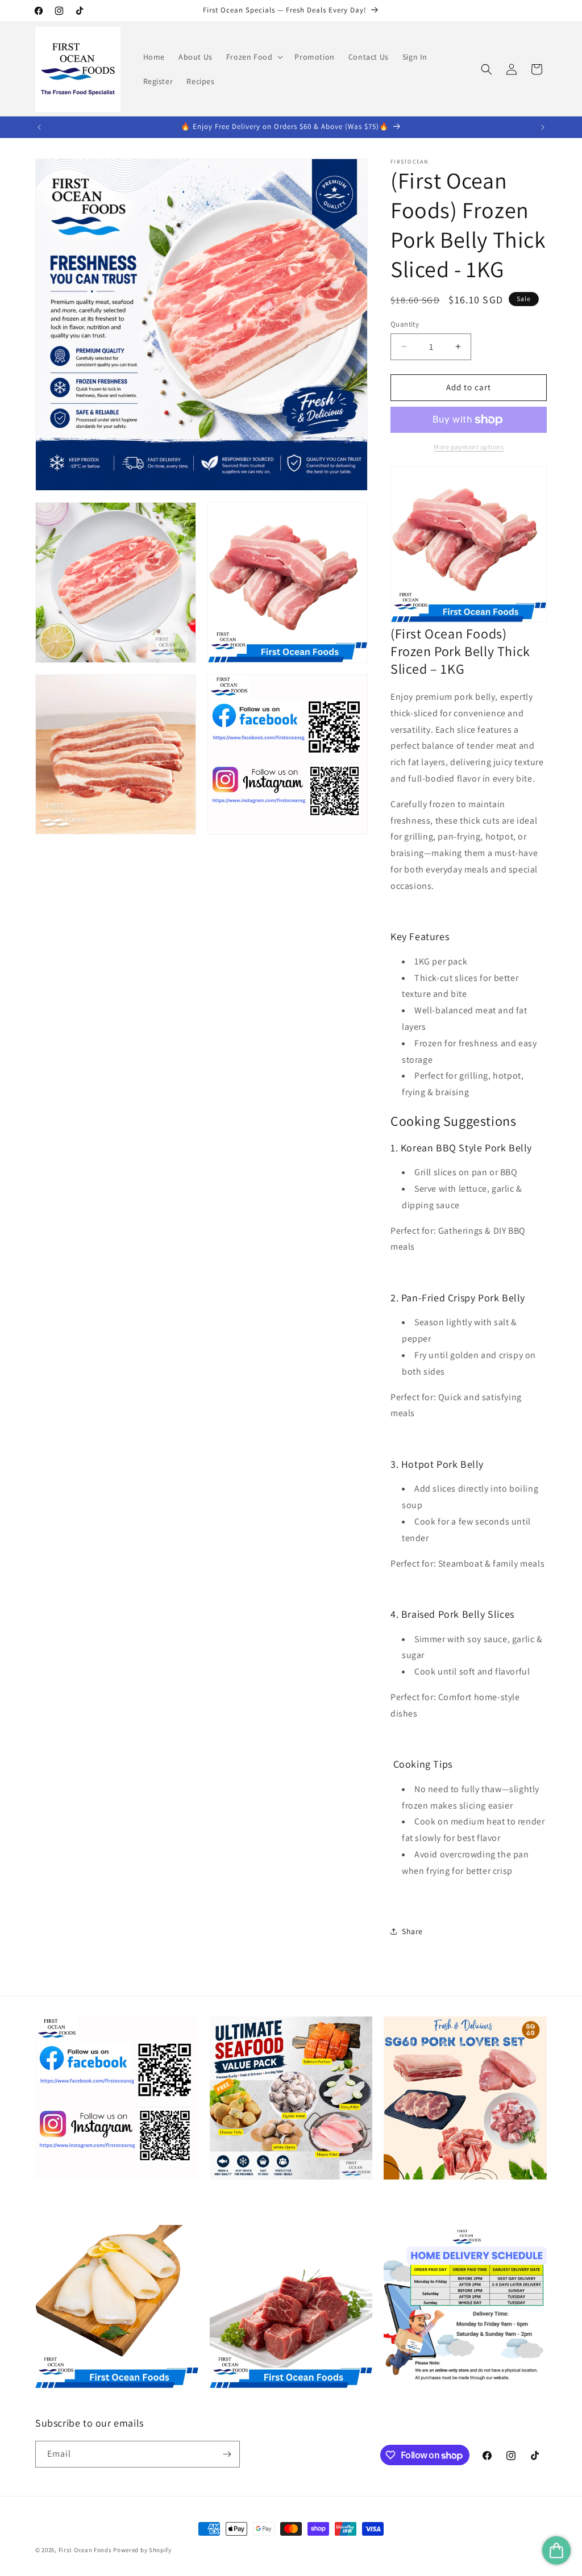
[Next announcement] (543, 127)
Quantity (405, 324)
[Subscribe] (227, 2454)
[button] (254, 57)
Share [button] (412, 1931)
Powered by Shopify (142, 2550)
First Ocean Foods (85, 2550)
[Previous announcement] (39, 127)
